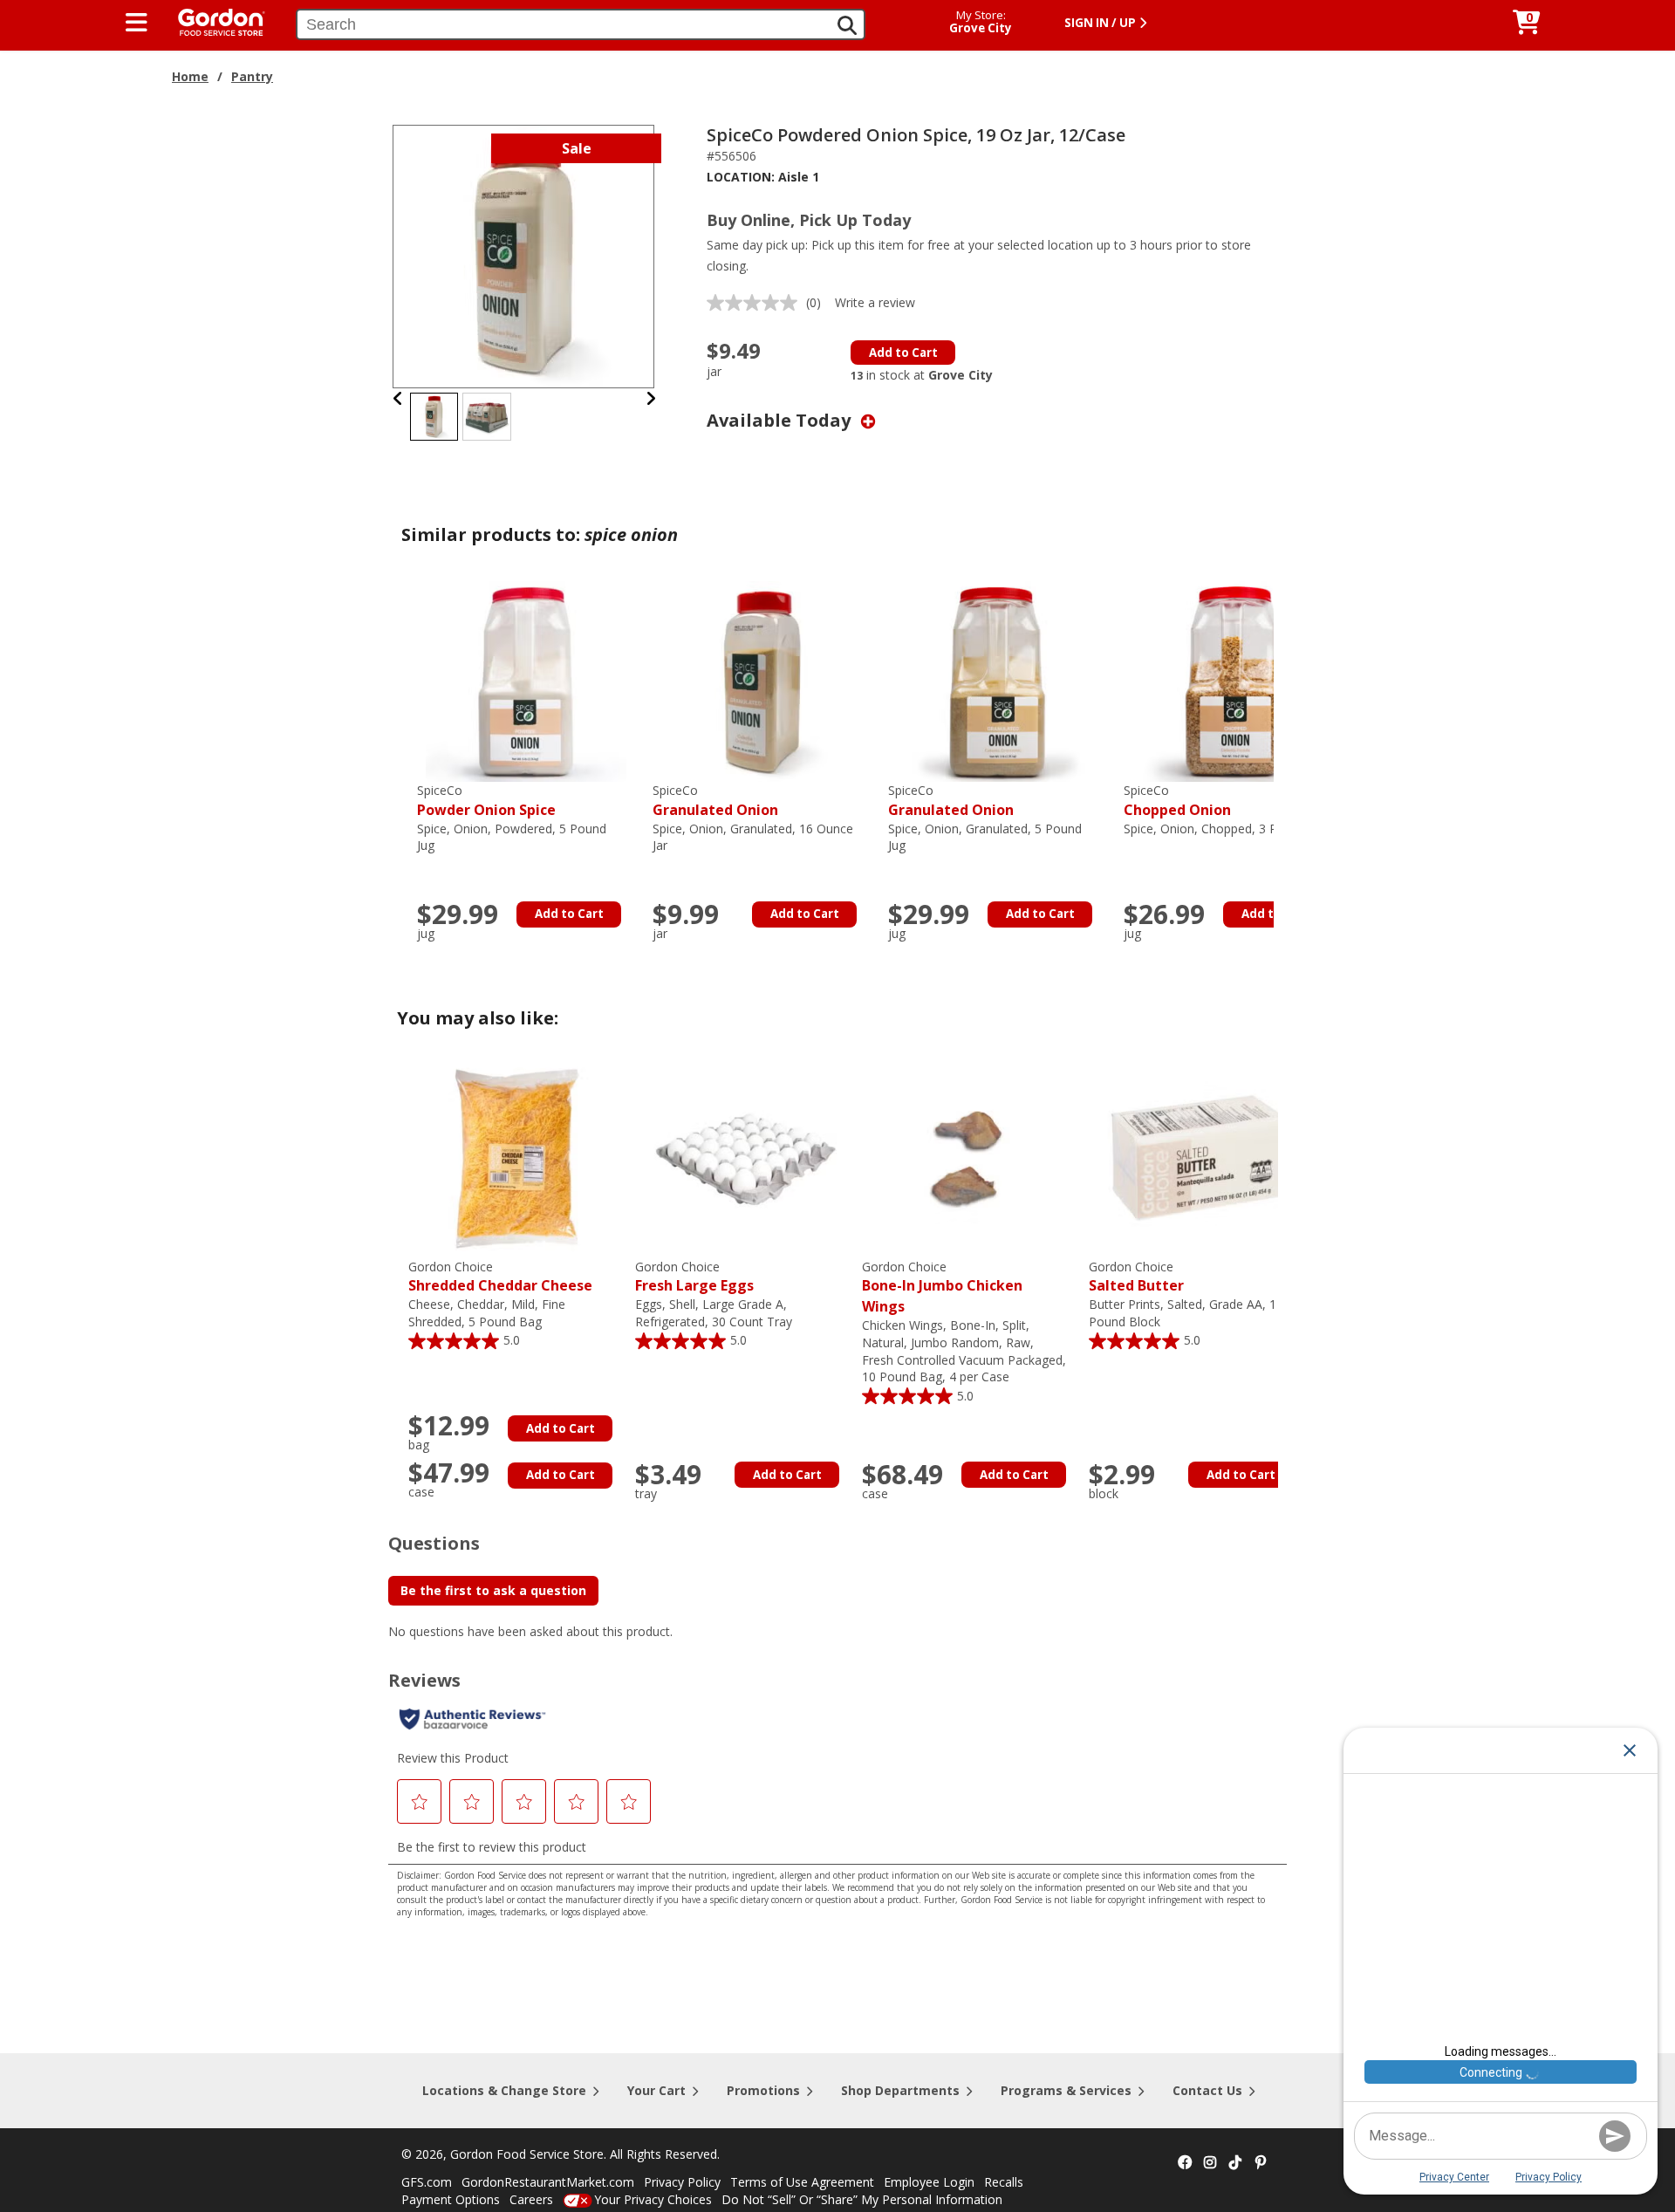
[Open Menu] (137, 23)
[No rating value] (756, 303)
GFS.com (427, 2182)
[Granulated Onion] (762, 680)
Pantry (252, 76)
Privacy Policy (682, 2182)
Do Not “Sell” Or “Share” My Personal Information (862, 2199)
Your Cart (656, 2090)
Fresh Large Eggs (694, 1277)
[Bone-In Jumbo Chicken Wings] (971, 1157)
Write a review (875, 302)
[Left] (398, 398)
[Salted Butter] (1198, 1157)
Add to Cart (903, 353)
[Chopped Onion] (1233, 680)
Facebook (1185, 2163)
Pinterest (1261, 2163)
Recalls (1004, 2182)
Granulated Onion (715, 801)
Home (190, 76)
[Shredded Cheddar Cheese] (517, 1157)
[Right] (651, 398)
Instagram (1210, 2163)
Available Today (781, 420)
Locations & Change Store (504, 2090)
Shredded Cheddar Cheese (500, 1277)
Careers (531, 2199)
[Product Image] (524, 255)
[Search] (847, 25)
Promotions (763, 2090)
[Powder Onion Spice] (526, 680)
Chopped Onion (1177, 801)
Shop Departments (900, 2090)
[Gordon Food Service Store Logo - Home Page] (213, 21)
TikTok (1235, 2163)
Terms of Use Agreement (802, 2182)
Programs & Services (1066, 2090)
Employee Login (929, 2182)
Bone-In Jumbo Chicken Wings (942, 1287)
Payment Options (451, 2199)
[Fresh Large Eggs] (744, 1157)
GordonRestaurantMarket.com (548, 2182)
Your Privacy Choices (653, 2199)
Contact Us (1207, 2090)
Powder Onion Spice (486, 801)
